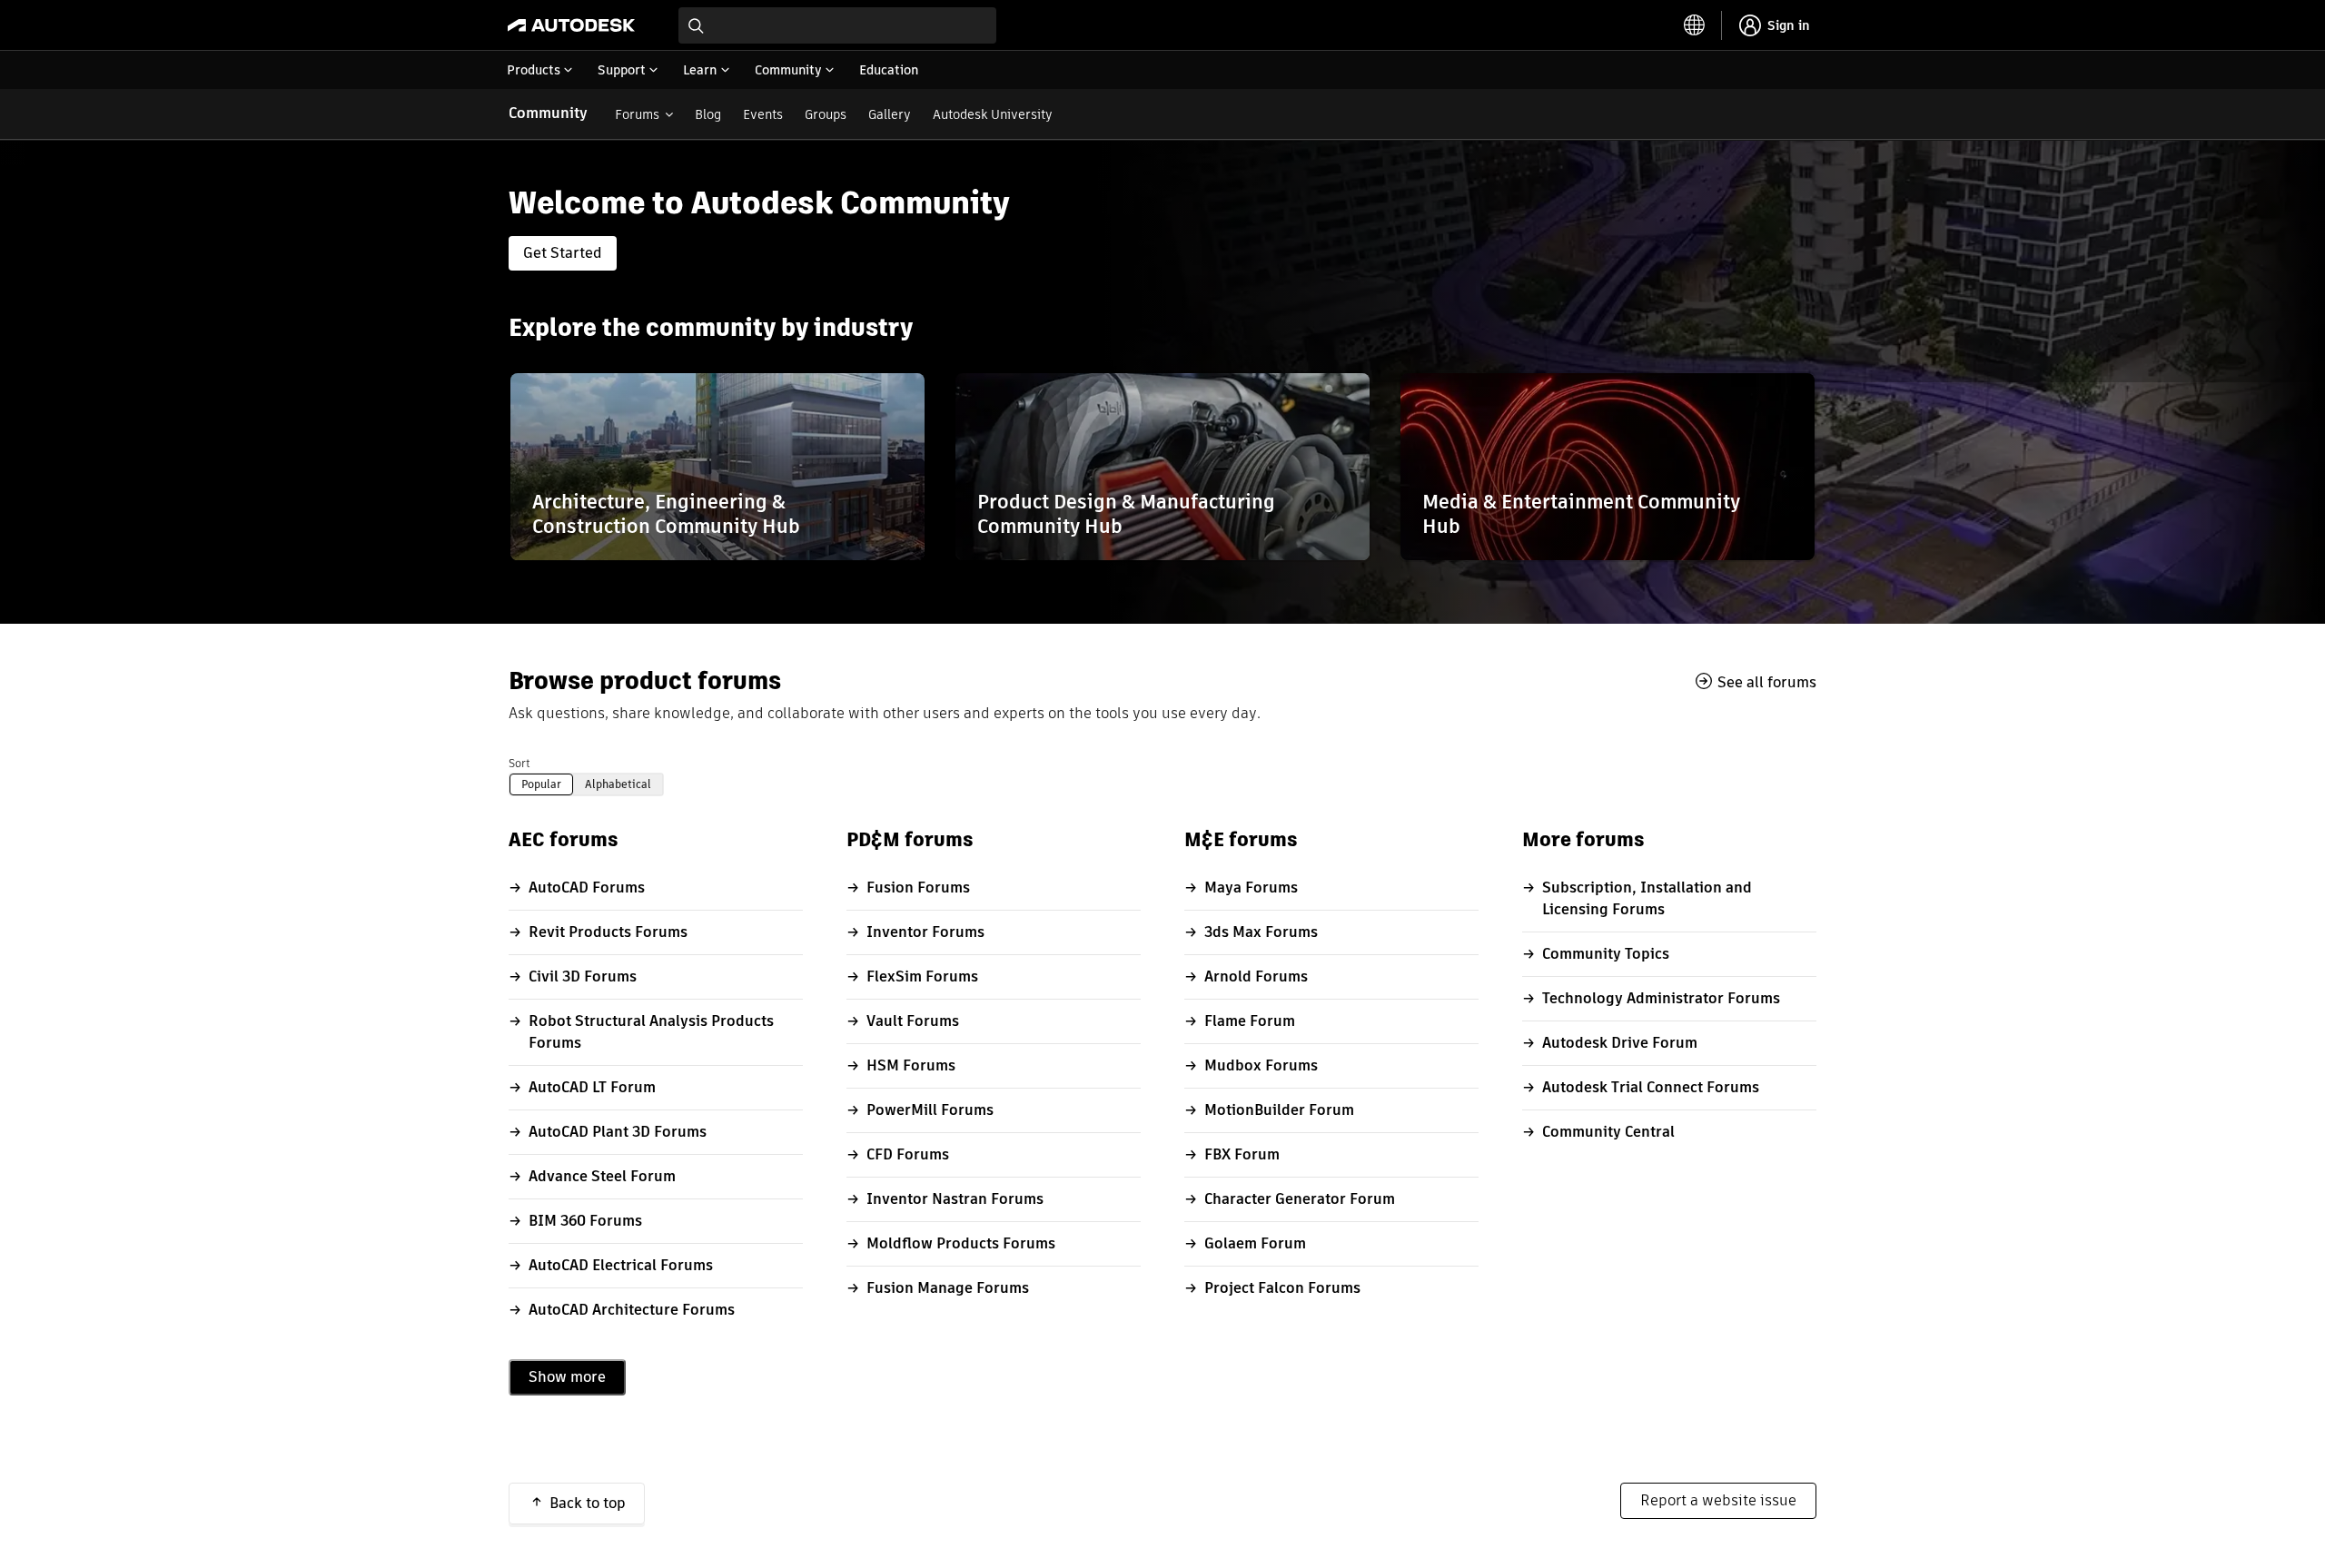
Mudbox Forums (1261, 1065)
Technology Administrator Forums (1661, 998)
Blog (708, 114)
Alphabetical (618, 784)
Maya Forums (1251, 888)
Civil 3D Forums (583, 976)
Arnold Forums (1256, 976)
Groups (826, 114)
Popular (541, 784)
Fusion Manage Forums (948, 1288)
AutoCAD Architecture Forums (632, 1310)
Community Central (1608, 1132)
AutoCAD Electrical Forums (621, 1265)
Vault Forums (913, 1021)
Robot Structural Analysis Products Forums (651, 1032)
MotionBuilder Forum (1279, 1110)
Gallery (890, 114)
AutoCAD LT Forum (592, 1087)
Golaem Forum (1255, 1243)
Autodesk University (993, 114)
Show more (567, 1377)
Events (763, 114)
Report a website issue (1718, 1500)
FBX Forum (1242, 1154)
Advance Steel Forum (602, 1176)
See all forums (1767, 682)
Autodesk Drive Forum (1620, 1043)
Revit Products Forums (608, 932)
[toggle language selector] (1695, 25)
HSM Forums (911, 1065)
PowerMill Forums (930, 1110)
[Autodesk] (571, 25)
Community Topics (1606, 954)
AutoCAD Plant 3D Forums (618, 1132)
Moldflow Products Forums (961, 1243)
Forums (637, 114)
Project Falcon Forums (1282, 1288)
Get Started (563, 253)
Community (548, 113)
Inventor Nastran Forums (955, 1199)
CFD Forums (908, 1154)
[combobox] (837, 25)
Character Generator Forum (1300, 1199)
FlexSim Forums (922, 976)
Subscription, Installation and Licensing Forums (1647, 898)
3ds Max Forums (1261, 932)
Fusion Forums (918, 888)
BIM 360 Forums (585, 1221)
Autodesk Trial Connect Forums (1651, 1087)
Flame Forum (1250, 1021)
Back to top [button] (588, 1503)
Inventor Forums (925, 932)
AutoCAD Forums (587, 888)
